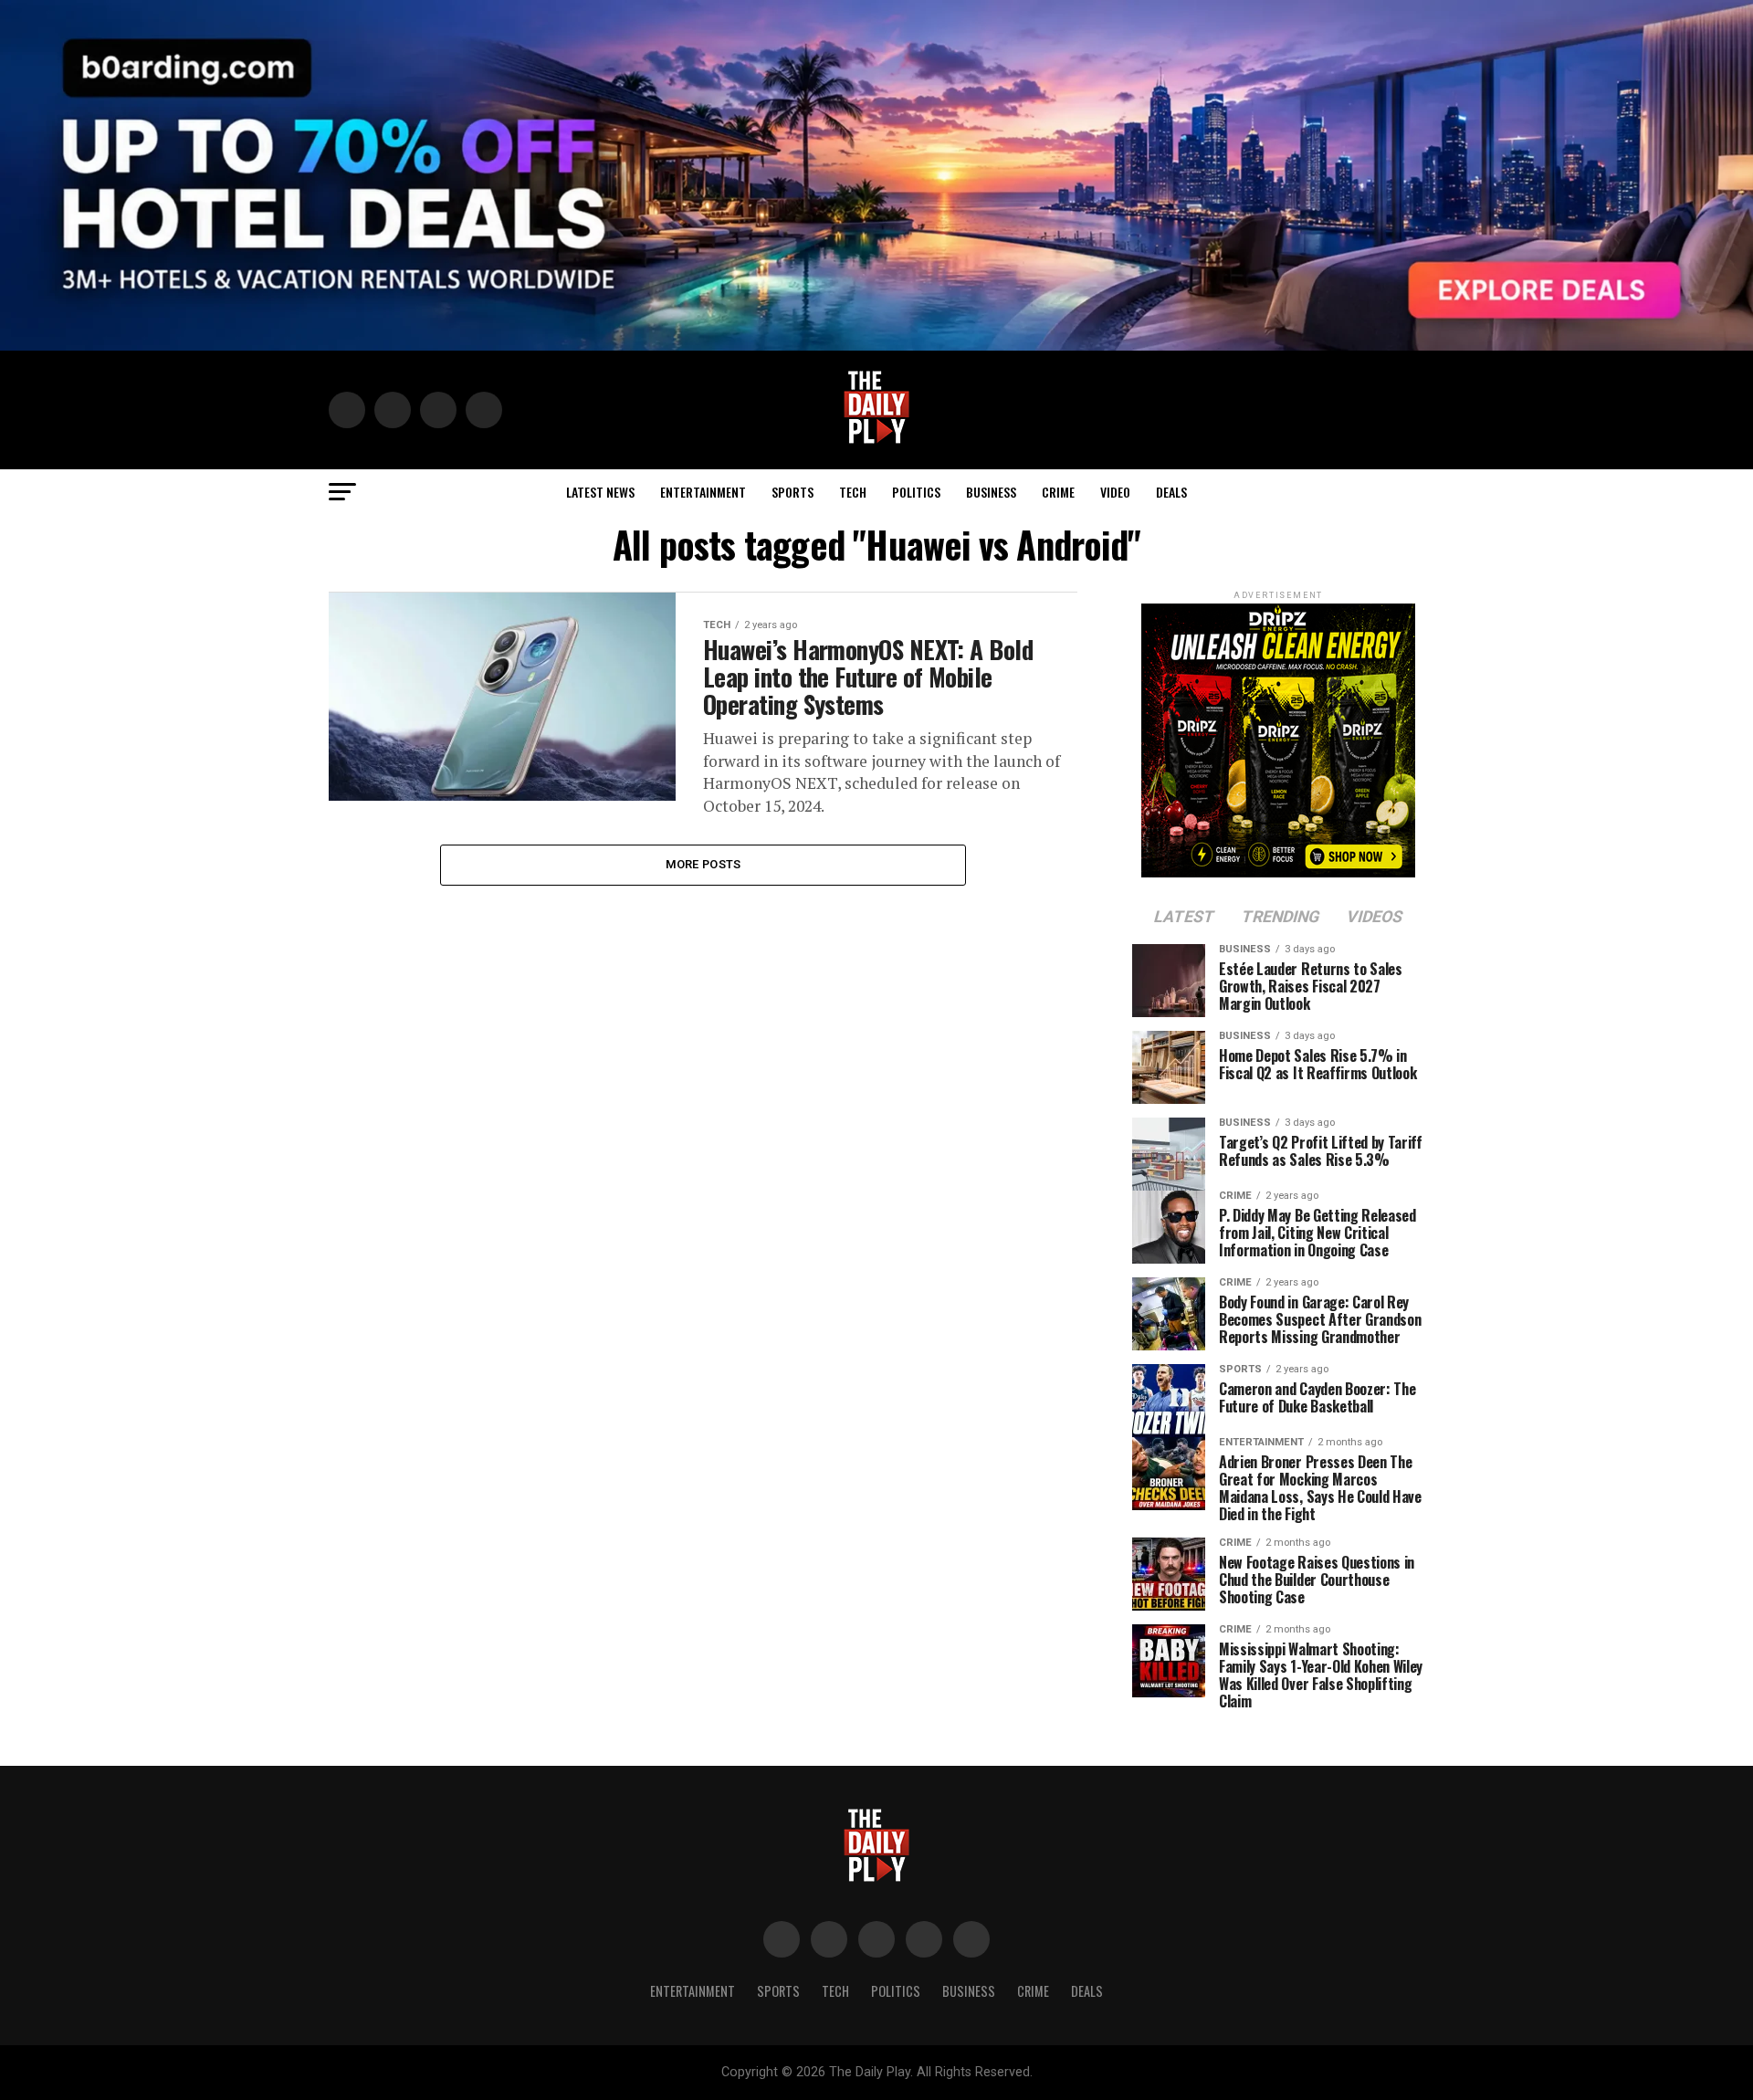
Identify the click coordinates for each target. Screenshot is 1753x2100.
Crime (1058, 492)
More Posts (703, 864)
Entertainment (703, 492)
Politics (916, 492)
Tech (853, 492)
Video (1115, 492)
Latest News (600, 492)
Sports (793, 492)
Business (991, 492)
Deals (1171, 492)
